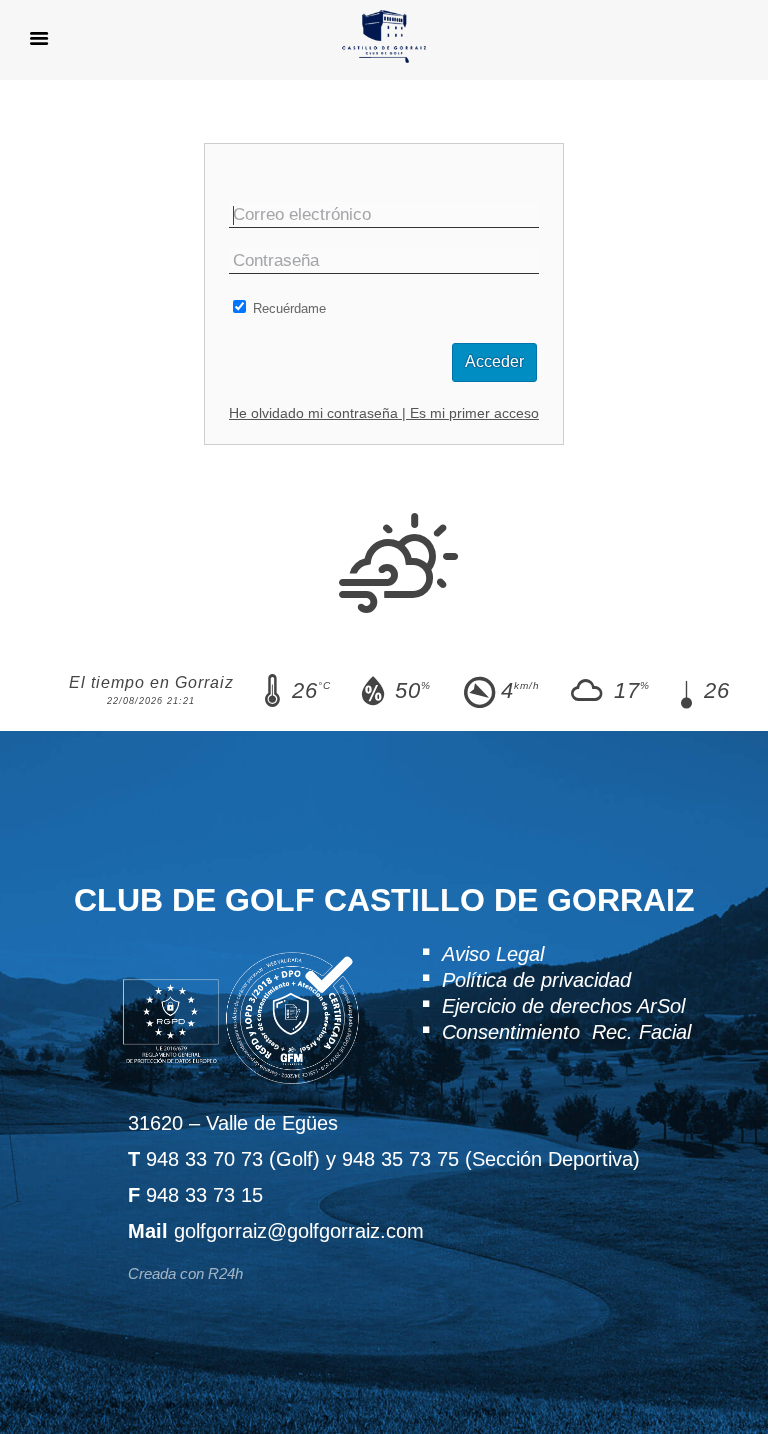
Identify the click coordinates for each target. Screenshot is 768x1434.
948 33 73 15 (204, 1195)
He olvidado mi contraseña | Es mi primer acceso (384, 413)
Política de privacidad (536, 980)
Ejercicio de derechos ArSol (563, 1006)
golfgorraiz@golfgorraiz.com (299, 1231)
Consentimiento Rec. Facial (566, 1032)
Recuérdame (287, 308)
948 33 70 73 (204, 1159)
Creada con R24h (185, 1273)
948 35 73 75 (400, 1159)
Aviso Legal (493, 954)
